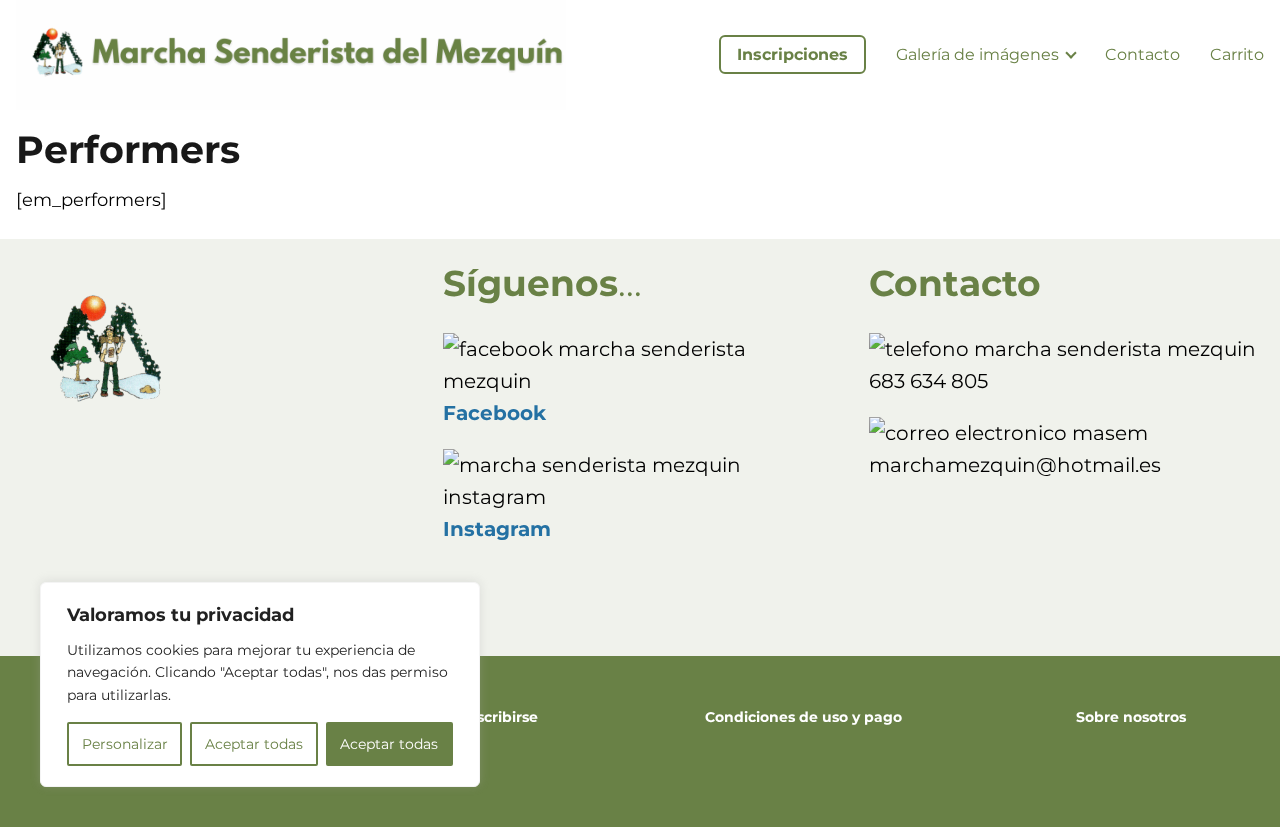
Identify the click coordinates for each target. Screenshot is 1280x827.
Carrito (1237, 54)
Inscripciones (792, 54)
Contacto (1142, 54)
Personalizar (125, 744)
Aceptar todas (254, 744)
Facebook (494, 413)
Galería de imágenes (977, 54)
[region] (260, 684)
